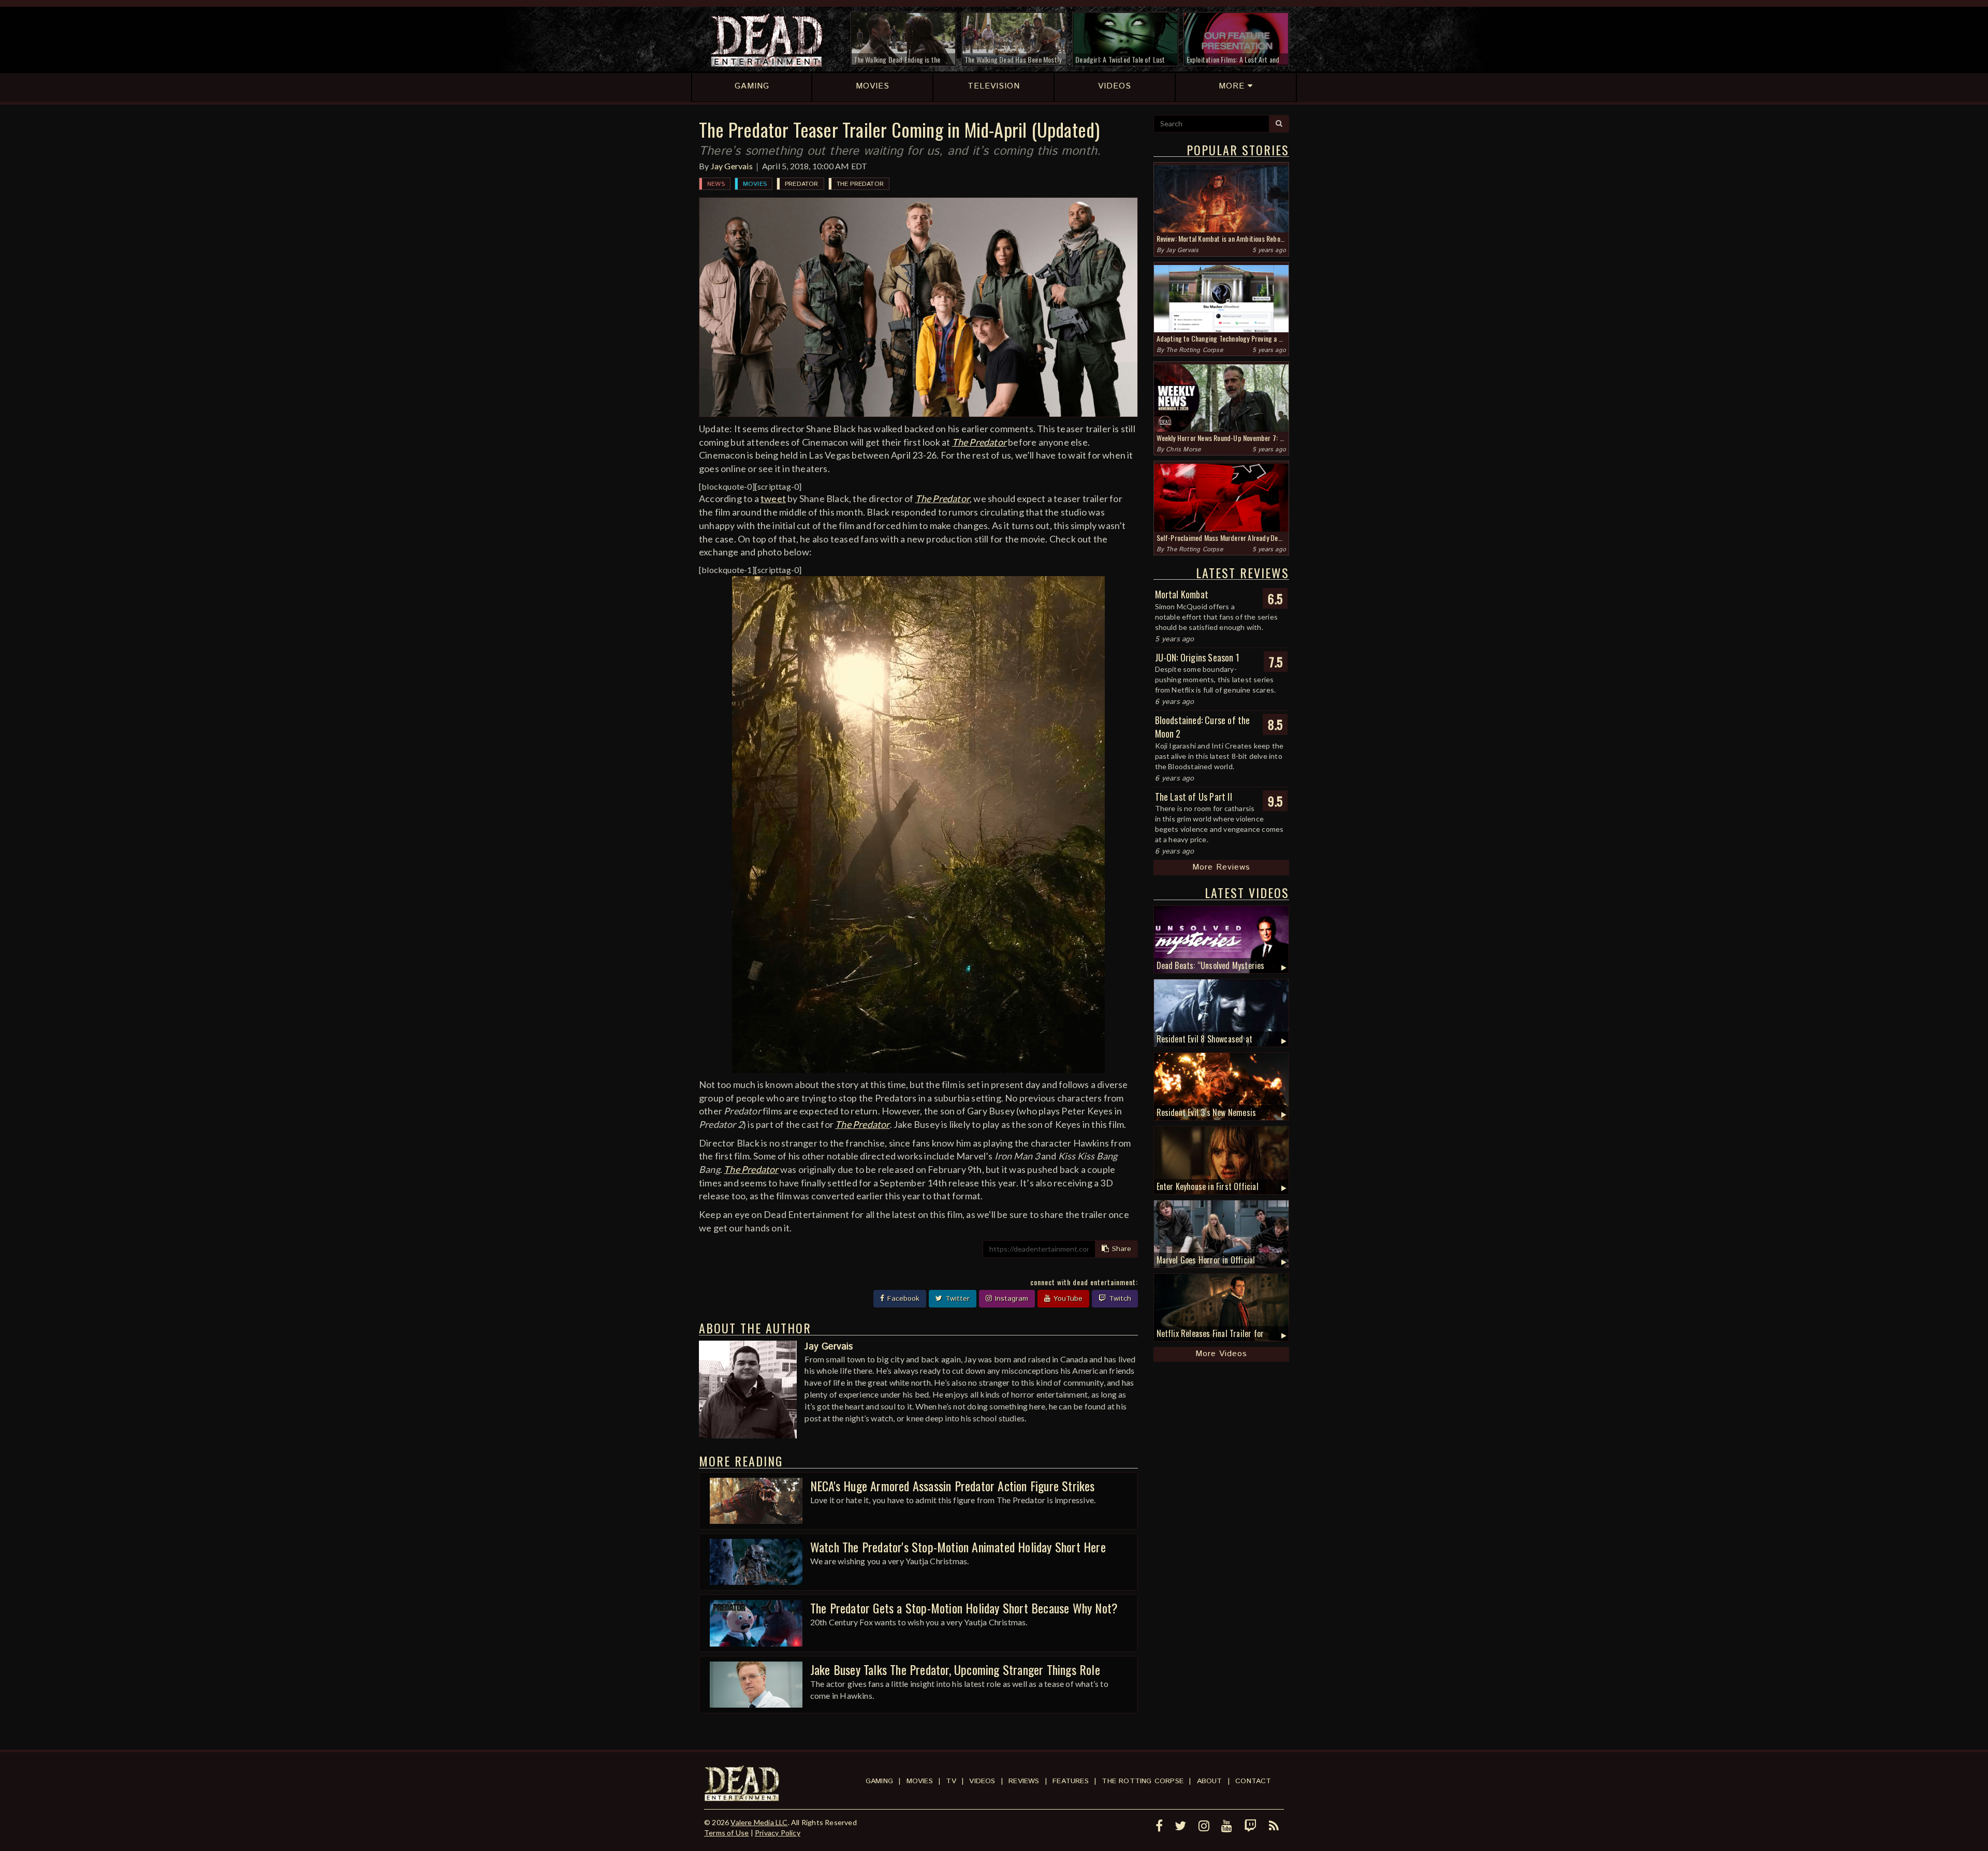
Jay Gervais (732, 166)
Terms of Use (726, 1833)
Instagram (1010, 1299)
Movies (755, 184)
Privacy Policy (778, 1833)
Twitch (1119, 1299)
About (1210, 1781)
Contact (1253, 1781)
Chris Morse (1183, 450)
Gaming (879, 1781)
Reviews (1024, 1781)
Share (1120, 1249)
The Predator (860, 184)
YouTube (1067, 1299)
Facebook (902, 1299)
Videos (982, 1781)
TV (951, 1781)
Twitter (956, 1299)
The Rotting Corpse (1194, 350)
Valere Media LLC (759, 1822)
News (716, 184)
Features (1071, 1781)
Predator (802, 184)
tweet (773, 498)
